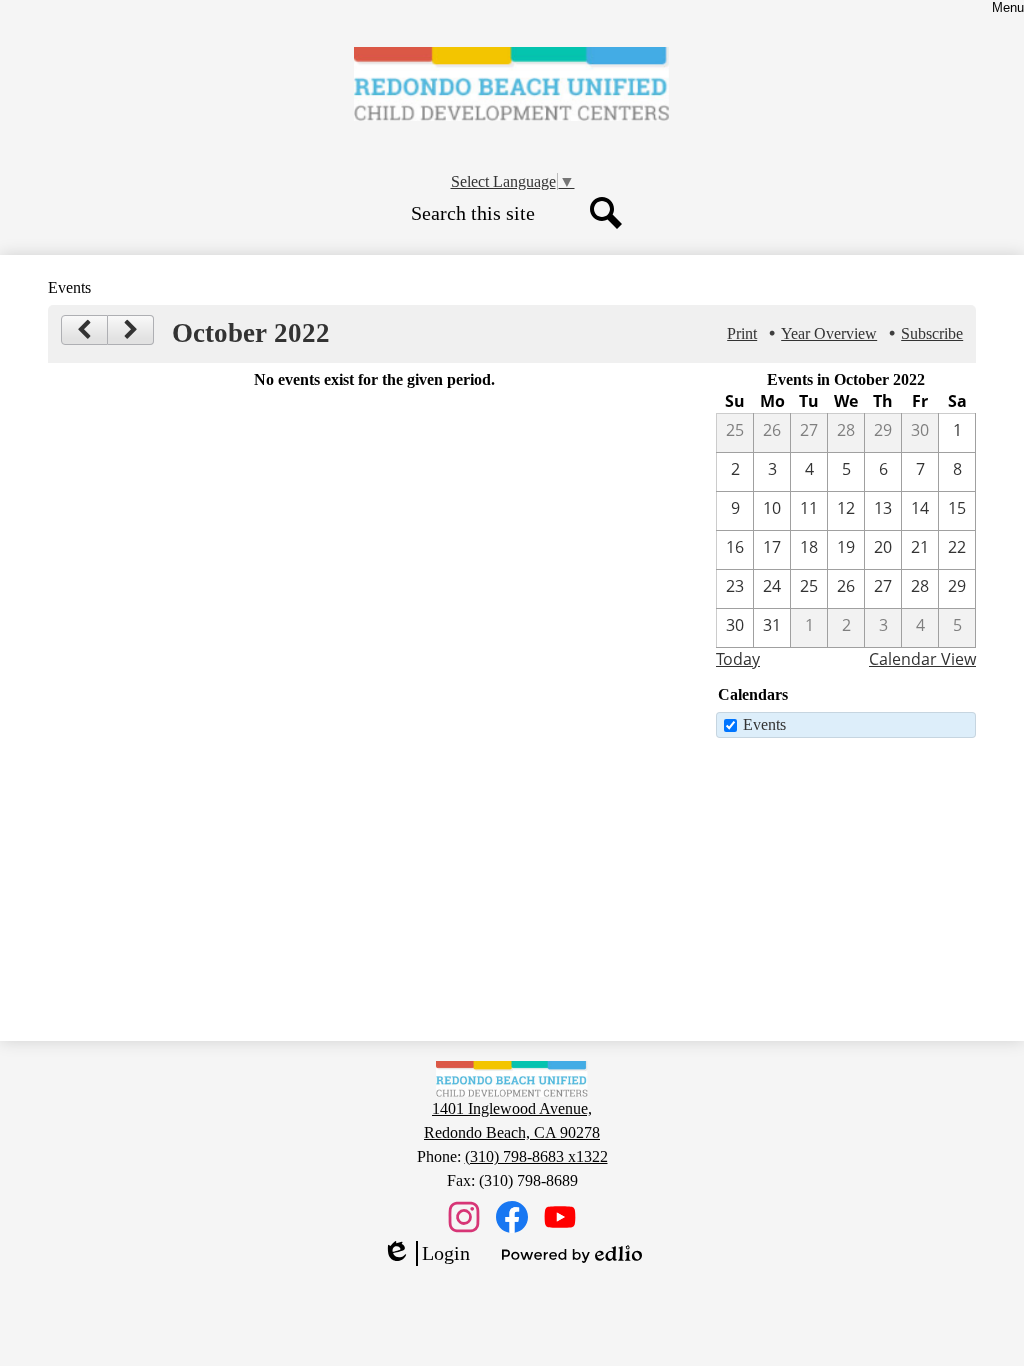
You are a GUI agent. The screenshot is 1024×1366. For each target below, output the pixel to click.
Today (738, 659)
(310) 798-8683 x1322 (536, 1156)
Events (764, 724)
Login (426, 1254)
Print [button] (742, 333)
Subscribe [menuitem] (932, 333)
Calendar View (922, 659)
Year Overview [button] (829, 333)
